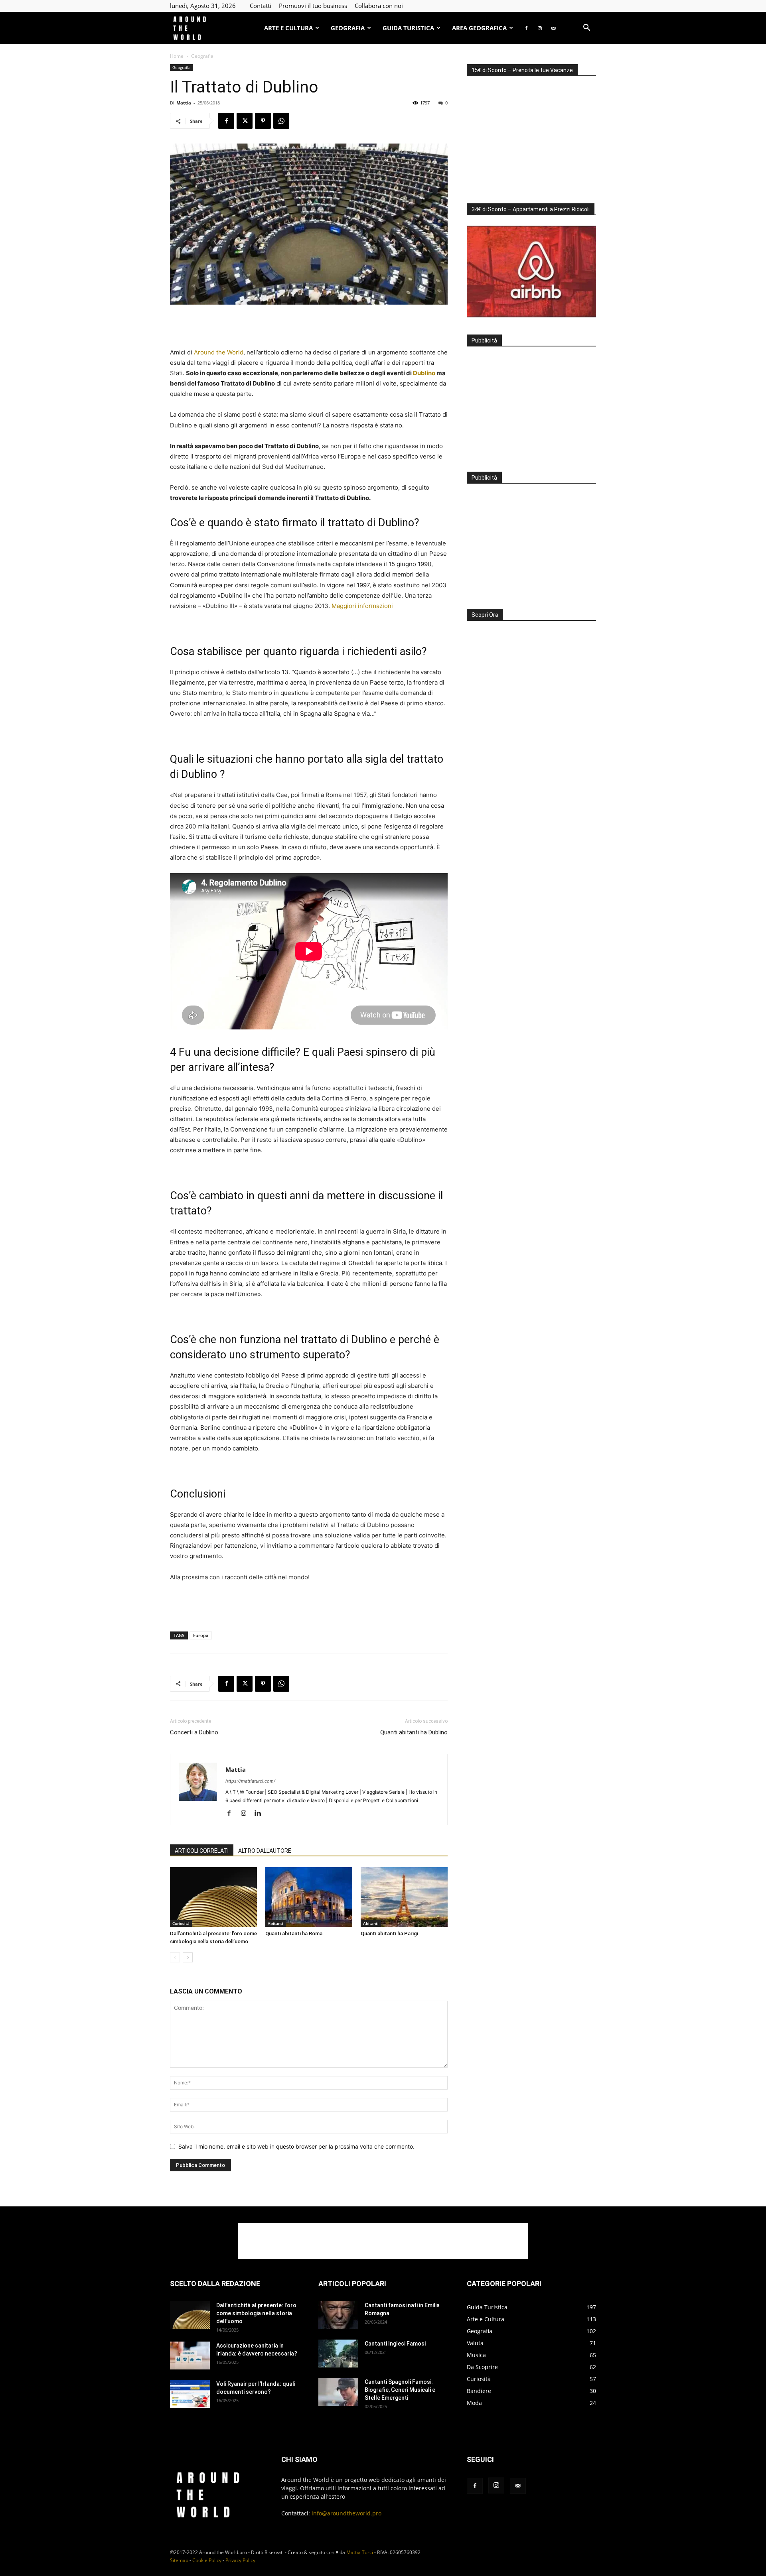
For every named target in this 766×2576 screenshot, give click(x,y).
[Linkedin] (261, 1814)
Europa (201, 1635)
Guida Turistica (408, 28)
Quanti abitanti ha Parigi (389, 1933)
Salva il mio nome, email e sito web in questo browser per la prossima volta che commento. (296, 2146)
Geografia (348, 28)
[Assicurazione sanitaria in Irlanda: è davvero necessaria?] (190, 2356)
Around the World (219, 352)
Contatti (261, 6)
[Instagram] (540, 28)
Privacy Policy (240, 2560)
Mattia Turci (360, 2552)
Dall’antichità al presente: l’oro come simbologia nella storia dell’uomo (256, 2313)
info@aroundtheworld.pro (346, 2513)
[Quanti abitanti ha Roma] (309, 1897)
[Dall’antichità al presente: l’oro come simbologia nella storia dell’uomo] (213, 1897)
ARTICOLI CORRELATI (202, 1851)
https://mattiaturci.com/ (250, 1781)
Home (177, 56)
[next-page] (188, 1957)
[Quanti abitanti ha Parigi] (404, 1897)
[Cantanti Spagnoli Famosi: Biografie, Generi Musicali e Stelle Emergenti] (338, 2392)
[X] (245, 121)
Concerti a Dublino (194, 1732)
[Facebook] (526, 28)
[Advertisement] (309, 327)
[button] (586, 29)
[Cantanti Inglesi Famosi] (338, 2354)
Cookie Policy (207, 2560)
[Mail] (553, 28)
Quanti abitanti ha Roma (294, 1933)
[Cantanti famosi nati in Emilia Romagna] (338, 2315)
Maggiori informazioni (362, 606)
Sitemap (179, 2560)
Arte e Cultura (288, 28)
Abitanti (275, 1923)
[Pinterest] (263, 121)
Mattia (184, 103)
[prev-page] (175, 1957)
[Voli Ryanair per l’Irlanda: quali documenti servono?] (190, 2394)
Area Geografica (479, 28)
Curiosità (181, 1923)
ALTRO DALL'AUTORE (265, 1851)
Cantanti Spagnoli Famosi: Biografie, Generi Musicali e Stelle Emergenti (400, 2390)
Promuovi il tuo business (313, 6)
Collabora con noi (379, 6)
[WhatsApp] (281, 121)
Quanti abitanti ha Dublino (414, 1732)
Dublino (424, 373)
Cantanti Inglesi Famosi (395, 2344)
